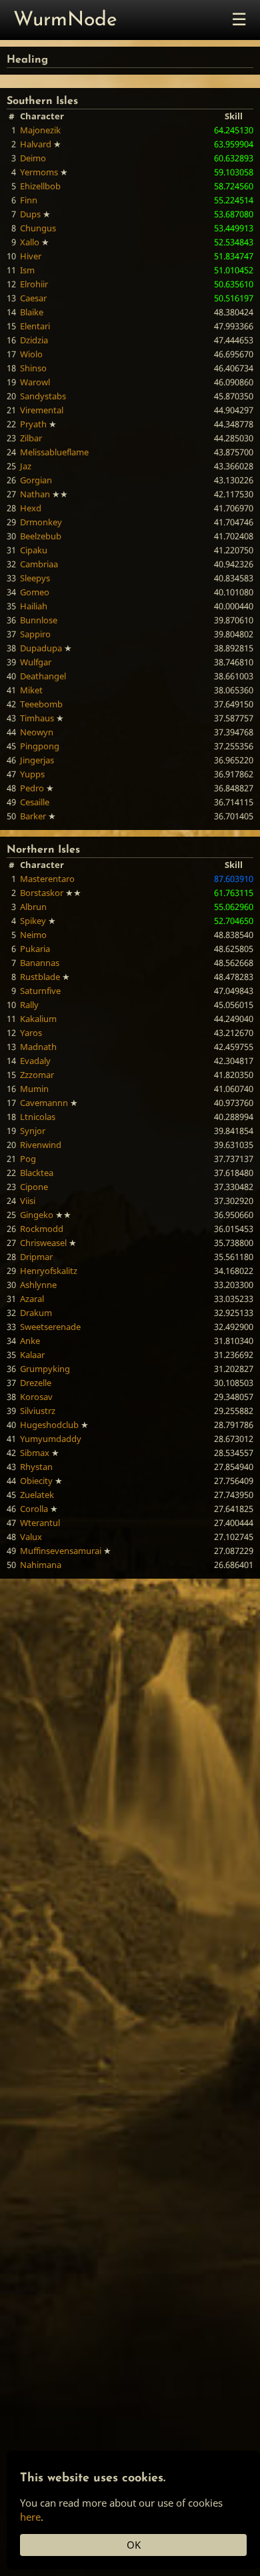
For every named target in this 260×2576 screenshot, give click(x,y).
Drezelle (36, 1383)
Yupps (32, 774)
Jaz (26, 466)
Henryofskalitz (49, 1271)
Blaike (32, 312)
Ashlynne (38, 1285)
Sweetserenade (50, 1327)
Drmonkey (41, 522)
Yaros (31, 1033)
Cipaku (34, 550)
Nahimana (41, 1565)
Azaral (32, 1299)
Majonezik (40, 130)
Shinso (33, 368)
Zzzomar (37, 1075)
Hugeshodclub (49, 1425)
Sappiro (35, 634)
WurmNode (65, 20)
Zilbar (31, 438)
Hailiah (34, 606)
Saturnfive (40, 991)
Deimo (33, 158)
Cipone (34, 1187)
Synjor (33, 1131)
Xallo (30, 242)
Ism (27, 270)
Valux (31, 1537)
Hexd (31, 508)
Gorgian (36, 480)
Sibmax (35, 1453)
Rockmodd (42, 1229)
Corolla (34, 1509)
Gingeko (37, 1215)
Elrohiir (34, 284)
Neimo (33, 935)
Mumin (34, 1089)
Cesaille (35, 802)
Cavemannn (44, 1103)
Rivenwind (41, 1145)
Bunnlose (39, 620)
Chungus (38, 228)
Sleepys (35, 578)
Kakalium (38, 1019)
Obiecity (36, 1481)
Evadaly (35, 1061)
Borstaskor (42, 893)
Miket (31, 690)
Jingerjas (37, 760)
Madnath (38, 1047)
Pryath (33, 424)
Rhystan (36, 1467)
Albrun (33, 907)
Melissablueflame (54, 452)
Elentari (35, 326)
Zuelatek (37, 1495)
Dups (30, 214)
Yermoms (39, 172)
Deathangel (43, 676)
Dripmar (36, 1257)
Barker (33, 816)
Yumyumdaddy (51, 1439)
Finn (29, 200)
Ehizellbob (40, 186)
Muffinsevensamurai (61, 1551)
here (30, 2517)
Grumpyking (45, 1369)
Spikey (33, 921)
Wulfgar (36, 662)
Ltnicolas (38, 1117)
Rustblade (40, 977)
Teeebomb (41, 704)
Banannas (40, 963)
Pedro (32, 788)
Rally (29, 1005)
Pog (28, 1159)
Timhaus (37, 718)
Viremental (42, 410)
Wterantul (40, 1523)
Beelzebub (41, 536)
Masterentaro (47, 879)
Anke (30, 1341)
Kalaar (32, 1355)
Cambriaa (39, 564)
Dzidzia (34, 340)
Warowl (35, 382)
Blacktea (37, 1173)
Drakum (36, 1313)
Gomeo (35, 592)
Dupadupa (41, 648)
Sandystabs (43, 396)
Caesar (33, 298)
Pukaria (35, 949)
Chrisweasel (43, 1243)
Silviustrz (38, 1411)
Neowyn (37, 732)
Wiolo (31, 354)
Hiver (31, 256)
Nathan (35, 494)
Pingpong (40, 746)
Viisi (28, 1201)
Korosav (36, 1397)
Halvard (36, 144)
